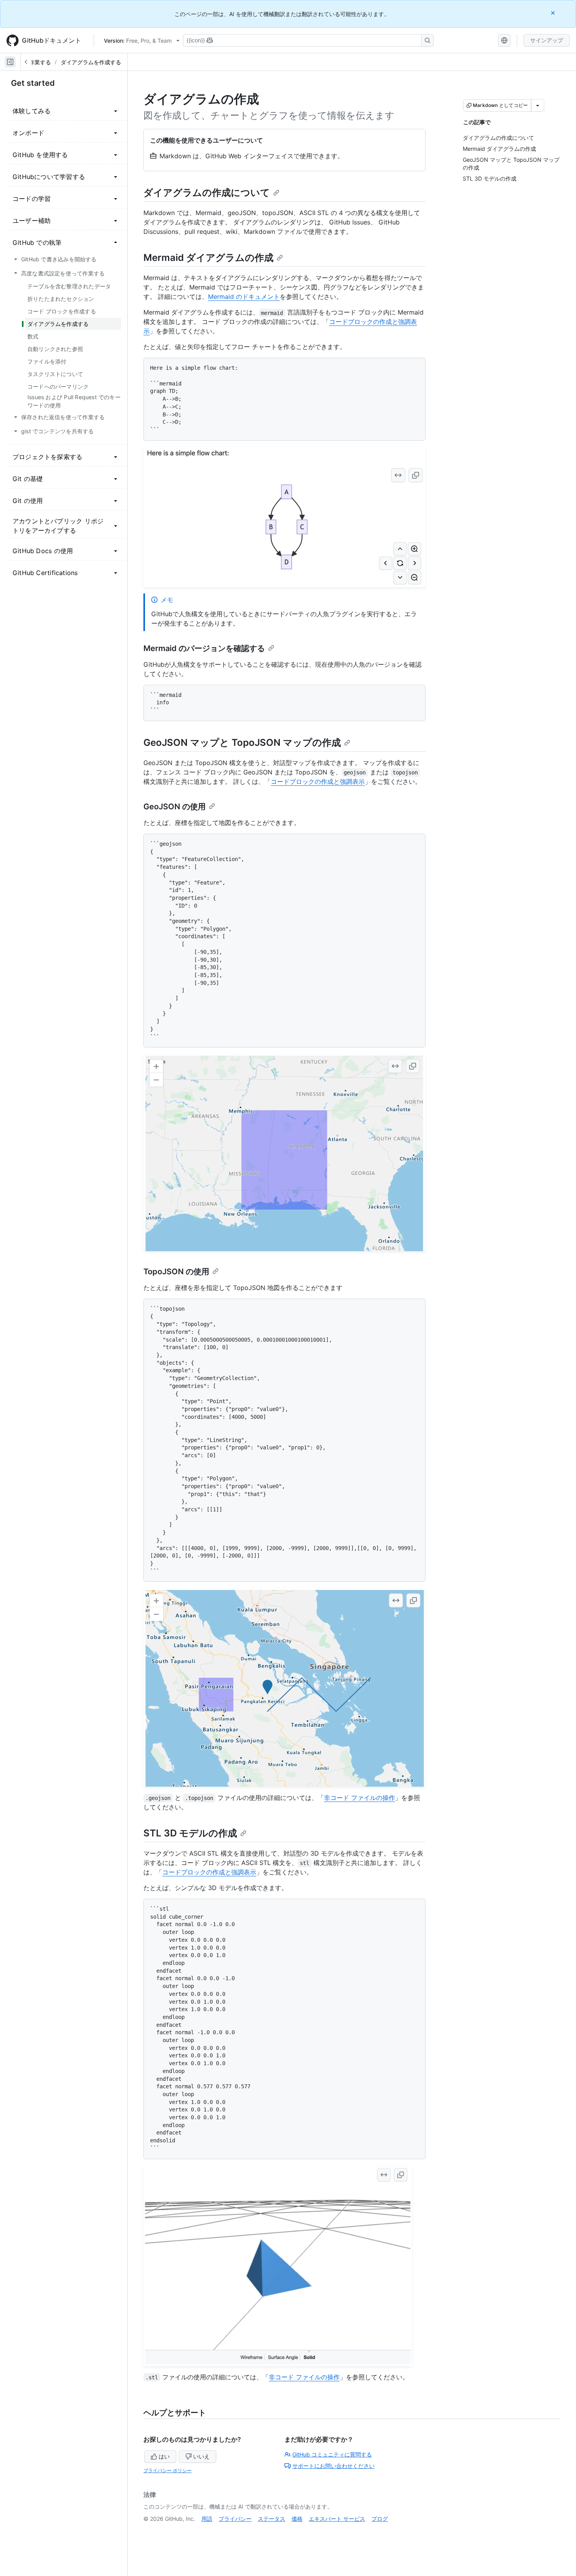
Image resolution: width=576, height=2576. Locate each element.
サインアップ (547, 40)
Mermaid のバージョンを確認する (204, 648)
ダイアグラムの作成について (207, 193)
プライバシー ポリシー (168, 2470)
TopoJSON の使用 (176, 1272)
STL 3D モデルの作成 (190, 1833)
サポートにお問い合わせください (333, 2466)
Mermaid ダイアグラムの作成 (208, 258)
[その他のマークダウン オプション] (538, 105)
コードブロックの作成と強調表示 (318, 781)
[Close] (554, 13)
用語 (207, 2519)
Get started (33, 83)
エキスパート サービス (337, 2519)
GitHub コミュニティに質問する (332, 2454)
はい (164, 2456)
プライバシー (235, 2519)
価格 (297, 2519)
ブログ (380, 2519)
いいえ (201, 2456)
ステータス (272, 2519)
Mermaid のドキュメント (244, 297)
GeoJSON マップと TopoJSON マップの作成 (242, 743)
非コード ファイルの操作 (360, 1798)
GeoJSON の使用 (175, 807)
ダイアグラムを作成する (91, 62)
